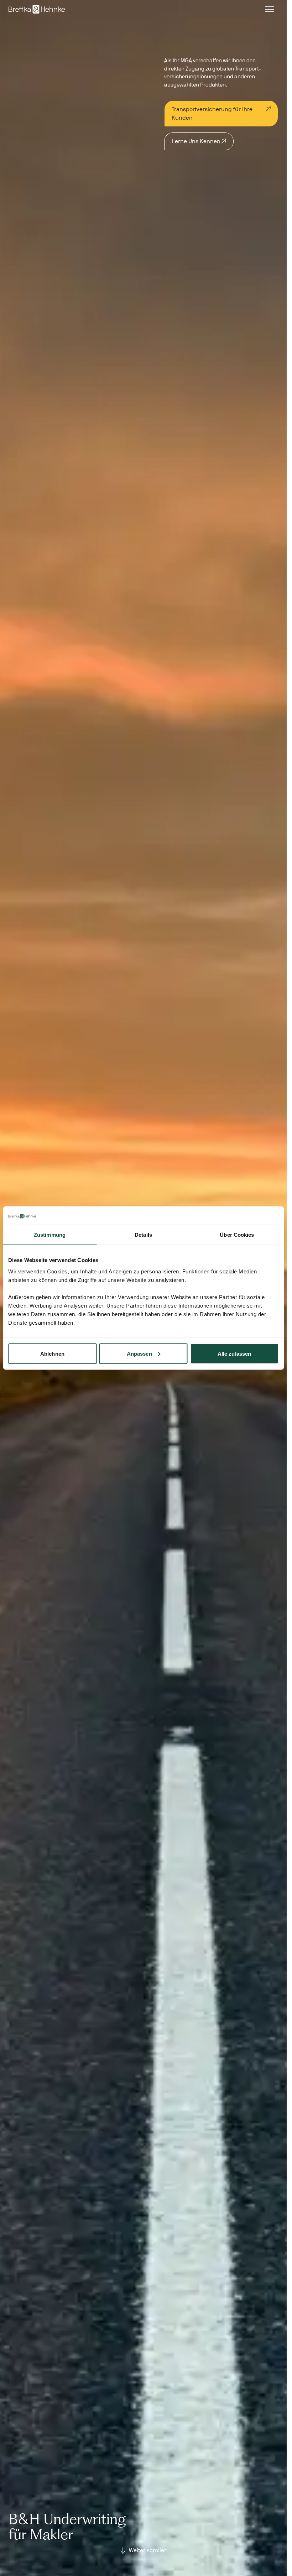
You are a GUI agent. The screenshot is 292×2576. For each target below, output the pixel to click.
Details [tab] (143, 1235)
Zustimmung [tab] (50, 1235)
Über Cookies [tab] (237, 1235)
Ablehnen (52, 1353)
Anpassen (139, 1353)
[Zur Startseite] (37, 9)
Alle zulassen (234, 1353)
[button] (270, 9)
